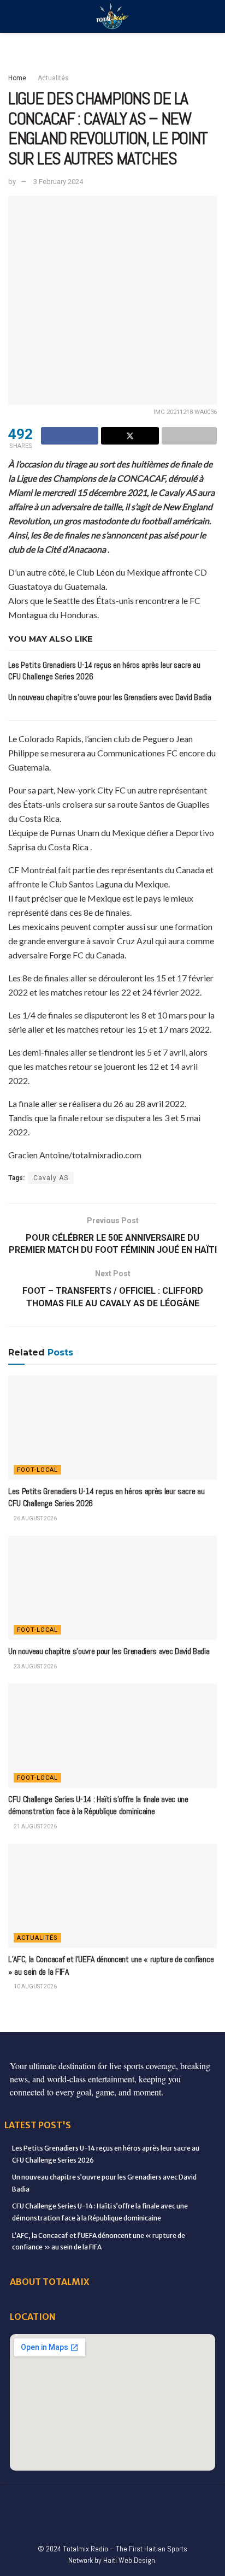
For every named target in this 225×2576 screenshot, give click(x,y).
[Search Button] (212, 16)
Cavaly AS (51, 1178)
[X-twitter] (112, 2500)
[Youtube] (158, 2500)
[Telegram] (78, 2521)
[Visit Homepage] (112, 17)
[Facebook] (21, 2500)
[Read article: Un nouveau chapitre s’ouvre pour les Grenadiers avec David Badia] (112, 1588)
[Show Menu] (13, 16)
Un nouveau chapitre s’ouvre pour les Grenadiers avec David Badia (110, 697)
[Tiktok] (204, 2500)
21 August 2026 (35, 1826)
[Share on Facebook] (70, 436)
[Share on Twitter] (130, 436)
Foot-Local (37, 1470)
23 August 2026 (35, 1666)
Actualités (53, 78)
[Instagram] (135, 2500)
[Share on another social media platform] (189, 436)
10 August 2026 (35, 1986)
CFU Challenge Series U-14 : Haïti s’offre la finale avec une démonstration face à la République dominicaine (98, 1805)
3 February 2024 (58, 182)
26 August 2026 (35, 1518)
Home (17, 78)
